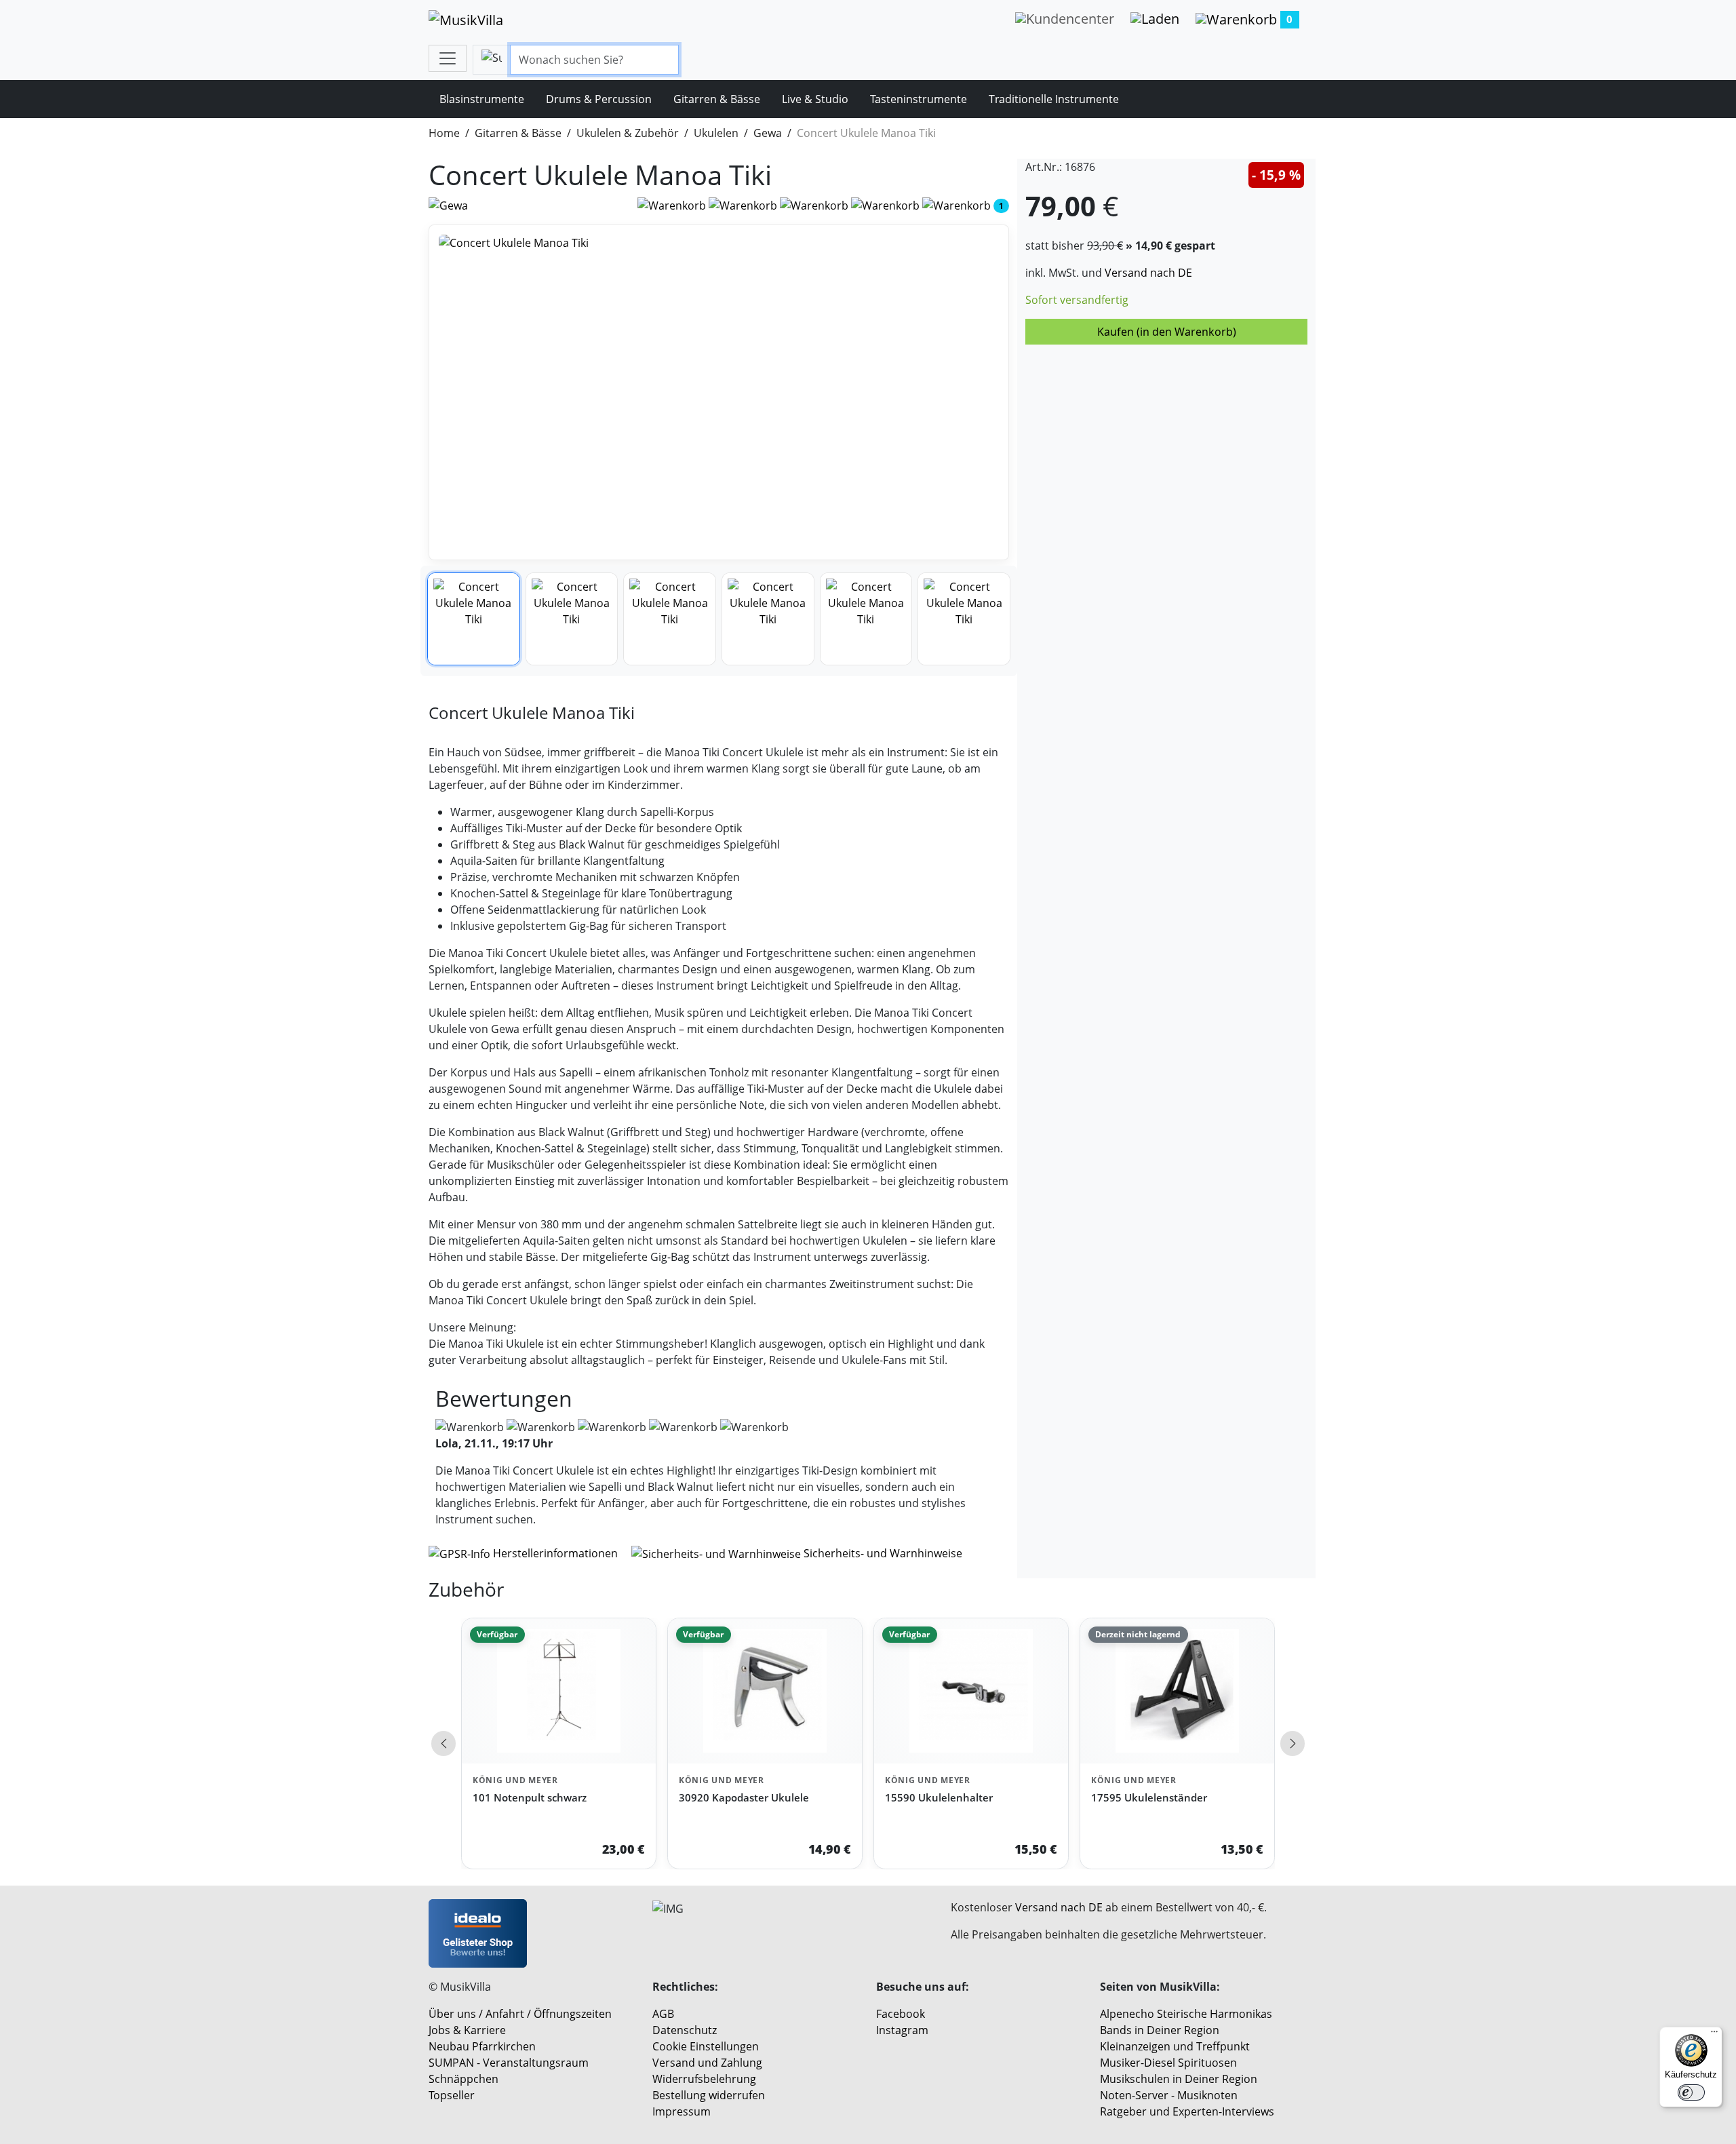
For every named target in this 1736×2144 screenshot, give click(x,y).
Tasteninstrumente (919, 99)
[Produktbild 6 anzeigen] (964, 619)
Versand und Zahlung (707, 2063)
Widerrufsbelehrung (704, 2079)
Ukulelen (716, 133)
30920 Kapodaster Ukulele (744, 1797)
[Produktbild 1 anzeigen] (474, 619)
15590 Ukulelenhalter (939, 1797)
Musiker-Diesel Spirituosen (1168, 2063)
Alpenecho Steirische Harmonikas (1186, 2014)
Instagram (902, 2030)
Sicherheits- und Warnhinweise (882, 1553)
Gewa (768, 133)
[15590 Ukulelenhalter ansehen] (971, 1691)
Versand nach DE (1148, 273)
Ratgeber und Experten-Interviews (1187, 2111)
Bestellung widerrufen (709, 2095)
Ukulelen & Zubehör (628, 133)
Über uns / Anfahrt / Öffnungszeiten (520, 2014)
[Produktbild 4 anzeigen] (768, 619)
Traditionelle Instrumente (1054, 99)
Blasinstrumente (482, 99)
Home (444, 133)
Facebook (901, 2014)
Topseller (452, 2095)
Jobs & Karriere (467, 2030)
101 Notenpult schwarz (530, 1797)
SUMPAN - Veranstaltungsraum (509, 2063)
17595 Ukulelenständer (1149, 1797)
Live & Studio (815, 99)
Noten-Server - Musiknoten (1169, 2095)
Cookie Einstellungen (706, 2046)
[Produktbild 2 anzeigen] (572, 619)
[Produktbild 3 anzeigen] (670, 619)
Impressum (682, 2111)
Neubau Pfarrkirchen (482, 2046)
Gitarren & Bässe (717, 99)
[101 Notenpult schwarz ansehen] (559, 1691)
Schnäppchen (463, 2079)
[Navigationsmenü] (448, 58)
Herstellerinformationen (555, 1553)
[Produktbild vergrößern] (719, 392)
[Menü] (1714, 2035)
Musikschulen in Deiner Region (1179, 2079)
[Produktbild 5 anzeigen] (866, 619)
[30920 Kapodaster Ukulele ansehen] (765, 1691)
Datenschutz (685, 2030)
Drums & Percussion (599, 99)
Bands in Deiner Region (1160, 2030)
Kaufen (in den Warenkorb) (1167, 332)
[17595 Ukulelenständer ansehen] (1177, 1691)
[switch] (1691, 2092)
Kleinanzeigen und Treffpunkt (1175, 2046)
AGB (663, 2014)
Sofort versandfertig (1077, 300)
